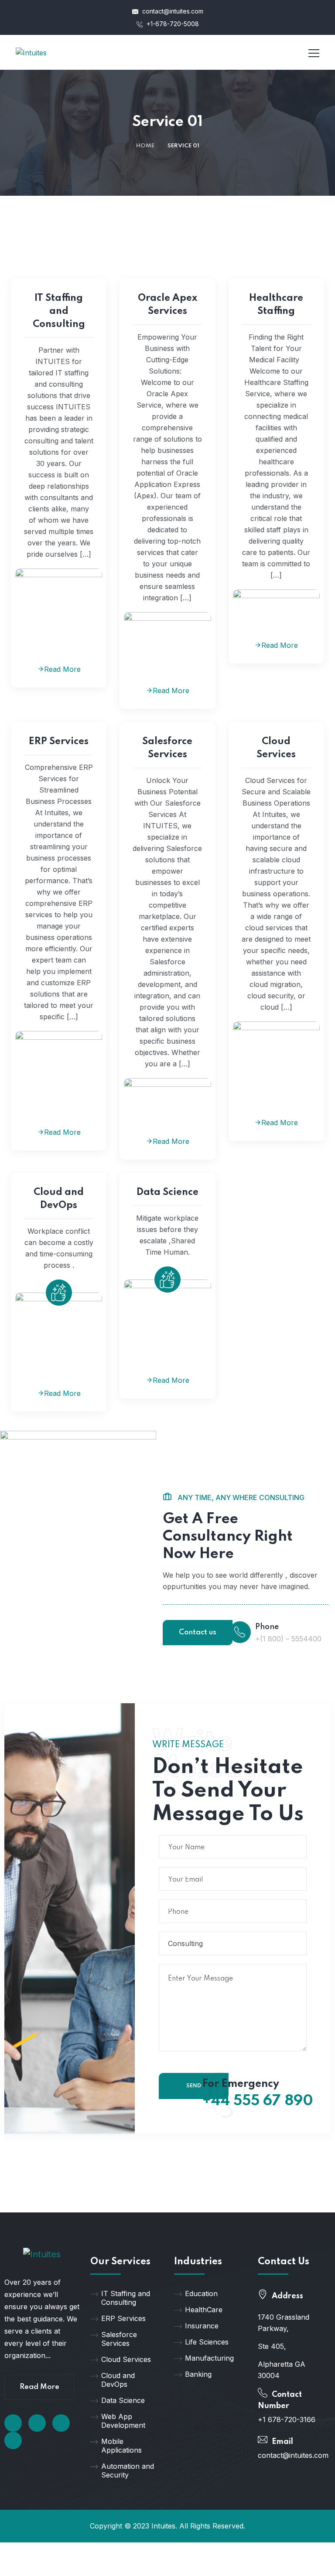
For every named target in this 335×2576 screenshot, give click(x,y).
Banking (198, 2374)
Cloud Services (276, 748)
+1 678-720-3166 (287, 2419)
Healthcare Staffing (276, 305)
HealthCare (204, 2310)
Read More (62, 669)
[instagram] (13, 2440)
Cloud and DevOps (59, 1199)
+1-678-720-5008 (172, 24)
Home (145, 146)
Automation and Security (128, 2471)
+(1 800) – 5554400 (288, 1639)
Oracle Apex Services (167, 305)
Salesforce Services (167, 748)
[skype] (61, 2423)
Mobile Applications (121, 2446)
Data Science (167, 1192)
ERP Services (59, 742)
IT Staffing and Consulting (59, 311)
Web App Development (123, 2421)
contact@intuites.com (172, 11)
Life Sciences (207, 2342)
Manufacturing (209, 2358)
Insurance (202, 2326)
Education (201, 2294)
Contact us (198, 1632)
